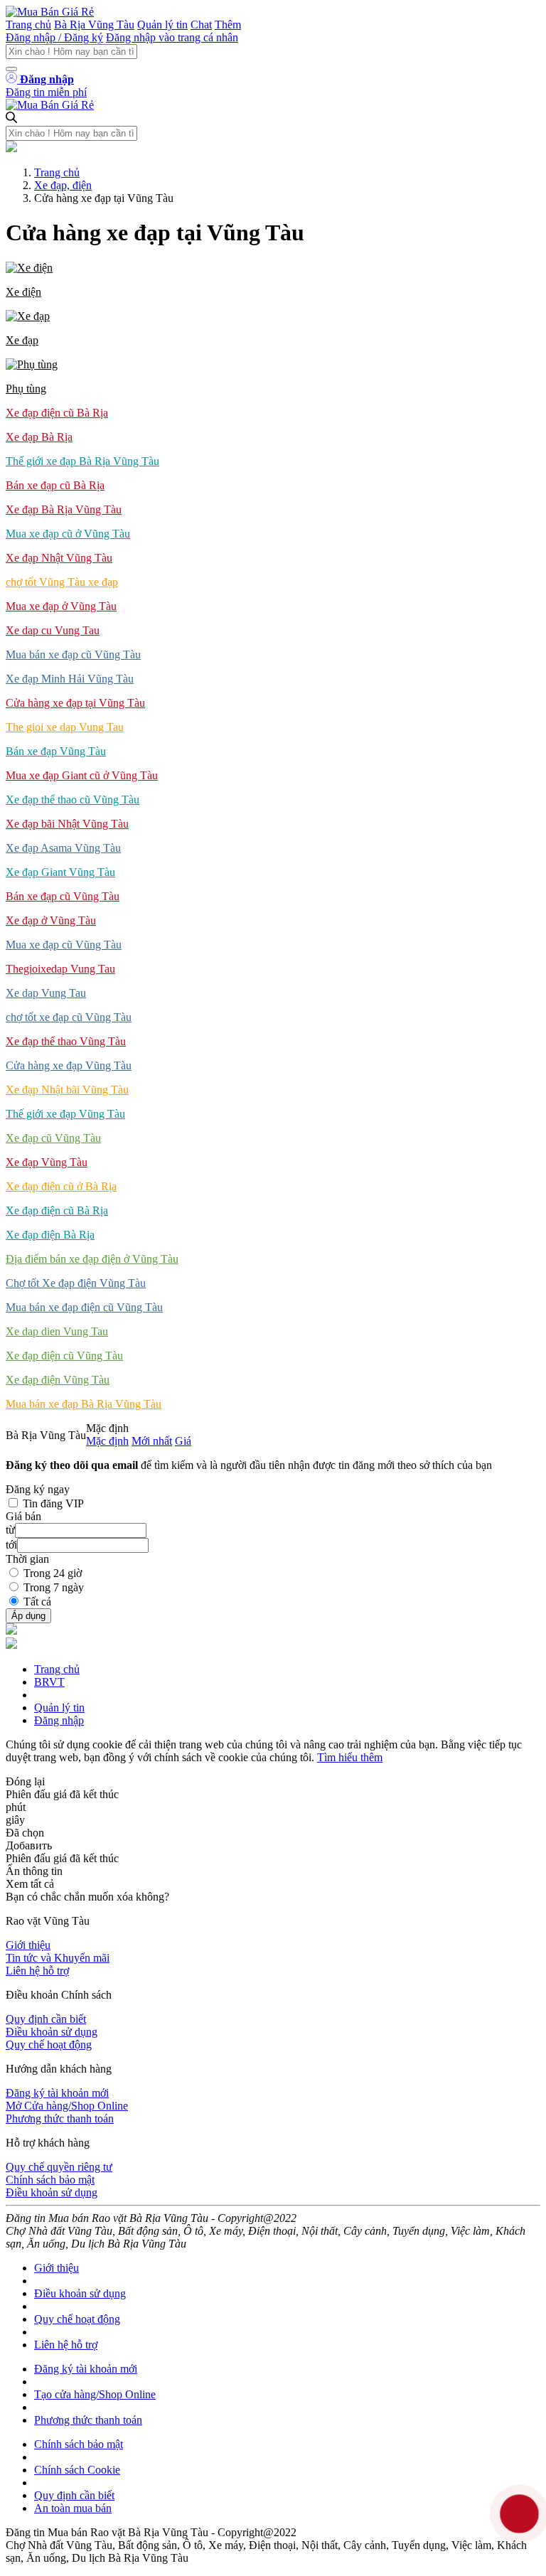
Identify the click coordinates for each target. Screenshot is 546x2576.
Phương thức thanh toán (60, 2118)
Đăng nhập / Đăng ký (54, 37)
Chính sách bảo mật (50, 2180)
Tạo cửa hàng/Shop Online (95, 2394)
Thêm (228, 25)
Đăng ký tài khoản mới (57, 2093)
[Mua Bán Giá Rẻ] (50, 12)
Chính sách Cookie (77, 2470)
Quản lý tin (162, 25)
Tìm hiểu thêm (350, 1757)
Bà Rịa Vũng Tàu (94, 25)
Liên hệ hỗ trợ (37, 1971)
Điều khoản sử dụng (52, 2032)
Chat (201, 25)
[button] (273, 280)
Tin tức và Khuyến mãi (58, 1958)
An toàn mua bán (73, 2508)
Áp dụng (28, 1616)
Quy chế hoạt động (49, 2045)
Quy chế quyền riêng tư (59, 2167)
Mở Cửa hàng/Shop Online (67, 2106)
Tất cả (37, 1602)
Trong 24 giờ (53, 1573)
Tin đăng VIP (53, 1503)
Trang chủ (28, 25)
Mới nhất (152, 1441)
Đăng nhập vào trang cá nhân (172, 37)
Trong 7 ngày (54, 1587)
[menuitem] (273, 280)
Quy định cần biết (46, 2019)
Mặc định (107, 1441)
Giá (183, 1441)
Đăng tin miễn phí (46, 92)
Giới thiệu (28, 1945)
